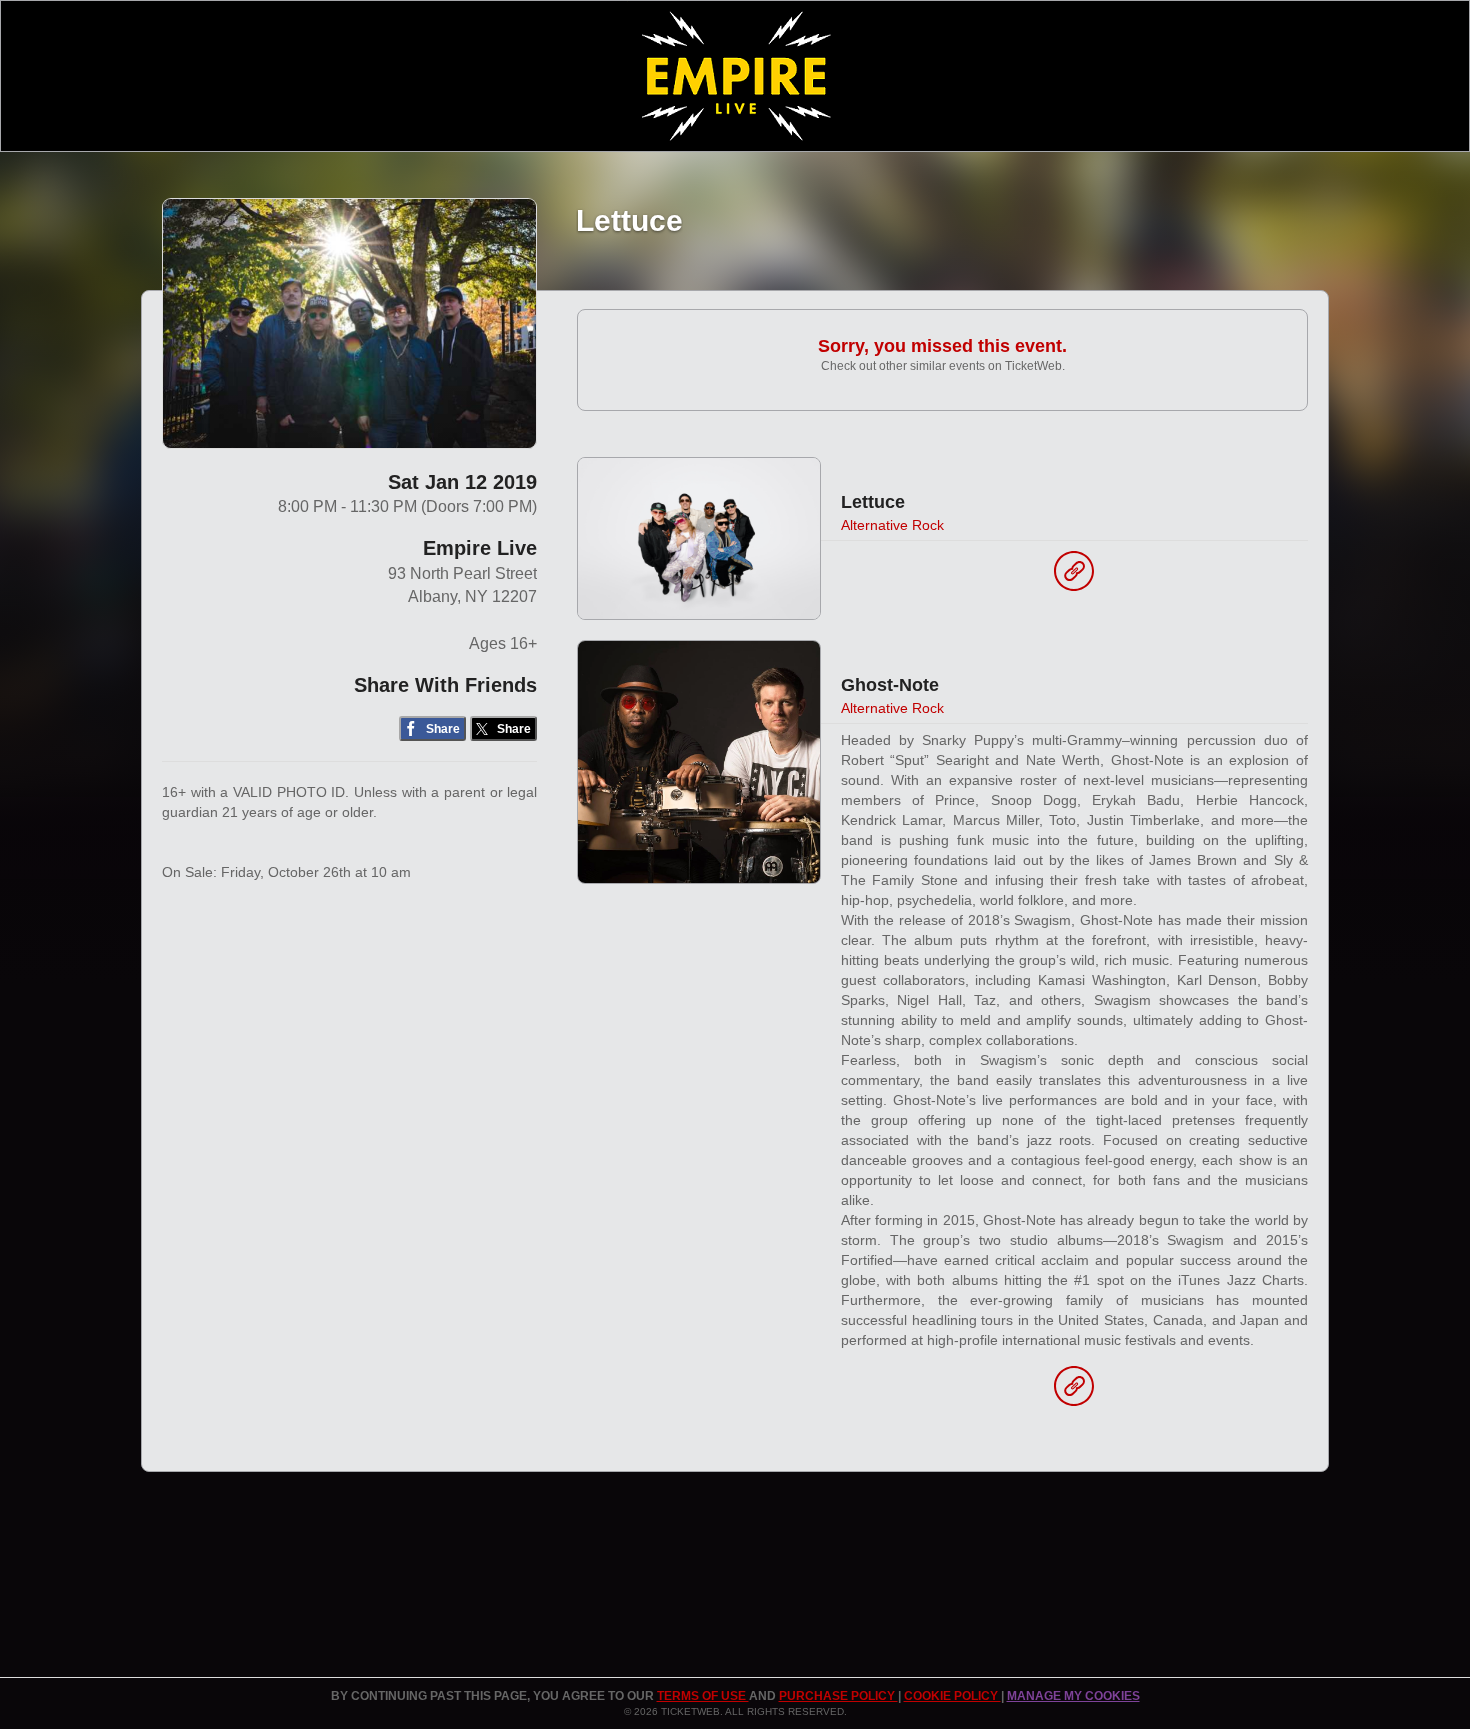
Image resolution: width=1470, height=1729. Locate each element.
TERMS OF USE (703, 1696)
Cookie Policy (952, 1696)
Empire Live (480, 548)
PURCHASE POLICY (838, 1696)
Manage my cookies (1073, 1696)
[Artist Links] (1074, 576)
